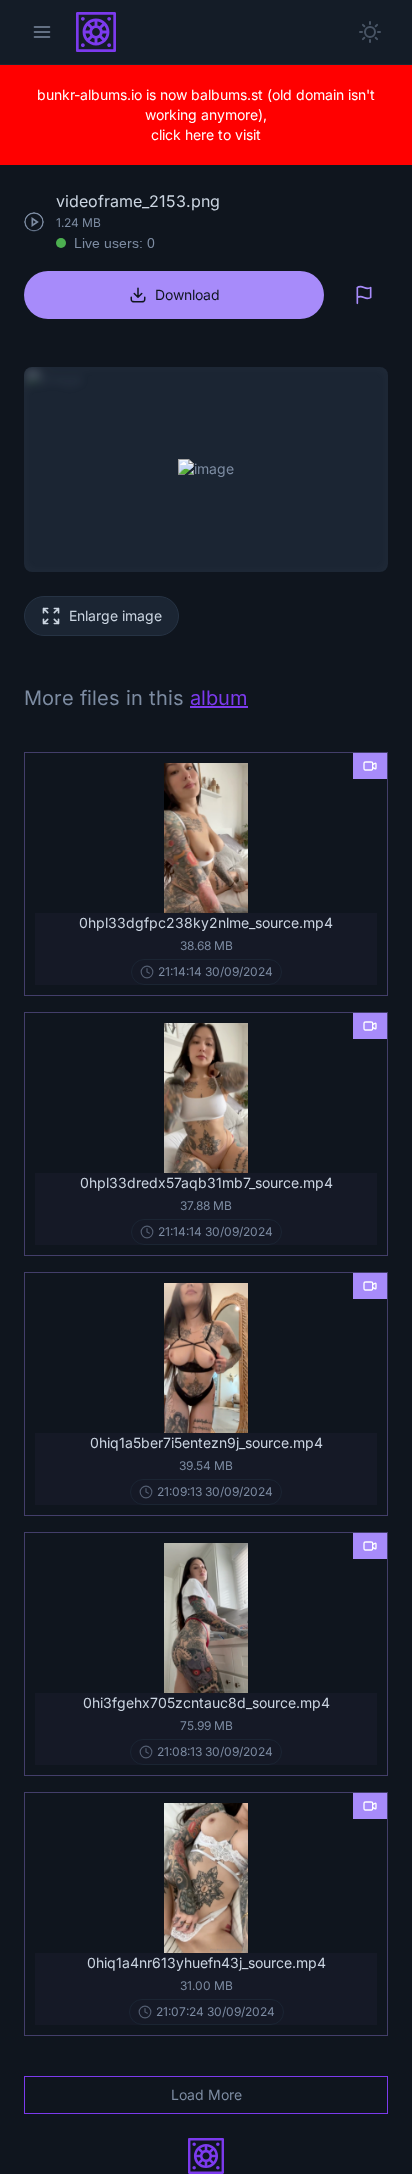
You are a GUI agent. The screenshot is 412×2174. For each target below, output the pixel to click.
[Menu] (42, 32)
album (219, 698)
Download (187, 294)
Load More (206, 2094)
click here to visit (206, 134)
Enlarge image (115, 615)
